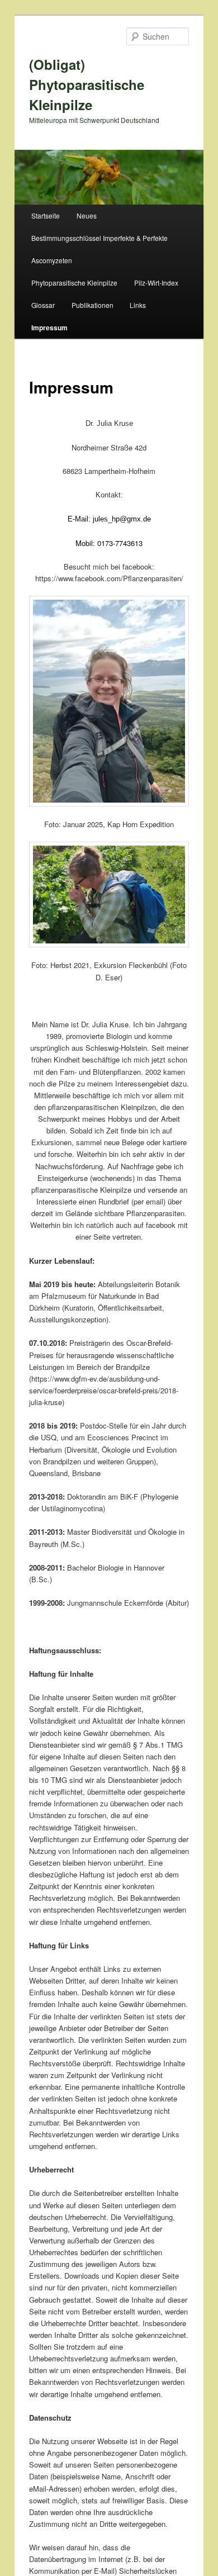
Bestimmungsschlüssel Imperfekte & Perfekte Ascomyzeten (99, 249)
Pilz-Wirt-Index (156, 283)
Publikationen (93, 305)
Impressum (49, 328)
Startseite (46, 215)
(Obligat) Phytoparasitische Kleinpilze (87, 84)
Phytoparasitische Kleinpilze (74, 283)
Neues (87, 215)
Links (138, 305)
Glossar (43, 305)
